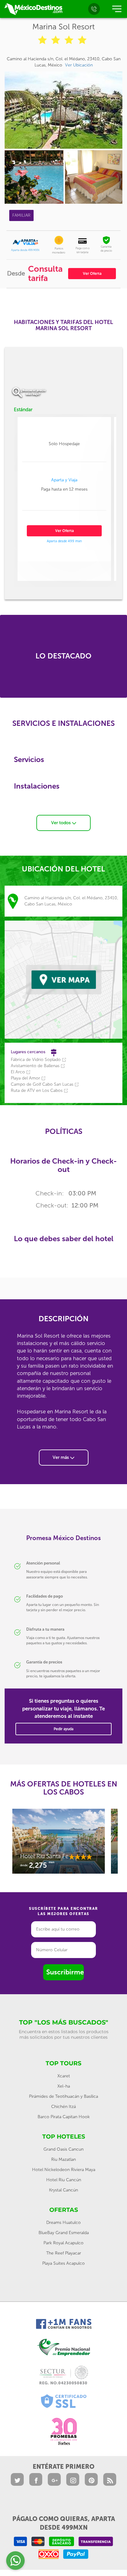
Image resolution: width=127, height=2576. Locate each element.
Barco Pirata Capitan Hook (64, 2117)
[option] (59, 1844)
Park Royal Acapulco (63, 2243)
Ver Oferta (92, 274)
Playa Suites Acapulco (63, 2263)
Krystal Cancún (63, 2190)
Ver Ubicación (79, 65)
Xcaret (64, 2076)
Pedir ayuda (63, 1729)
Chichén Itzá (63, 2107)
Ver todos (61, 823)
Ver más (61, 1457)
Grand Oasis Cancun (63, 2149)
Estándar (23, 410)
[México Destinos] (33, 9)
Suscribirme (65, 1972)
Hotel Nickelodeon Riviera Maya (64, 2170)
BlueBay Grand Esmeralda (64, 2233)
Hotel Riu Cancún (64, 2180)
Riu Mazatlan (63, 2159)
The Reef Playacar (64, 2253)
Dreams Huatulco (63, 2223)
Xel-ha (64, 2086)
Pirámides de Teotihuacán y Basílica (63, 2096)
